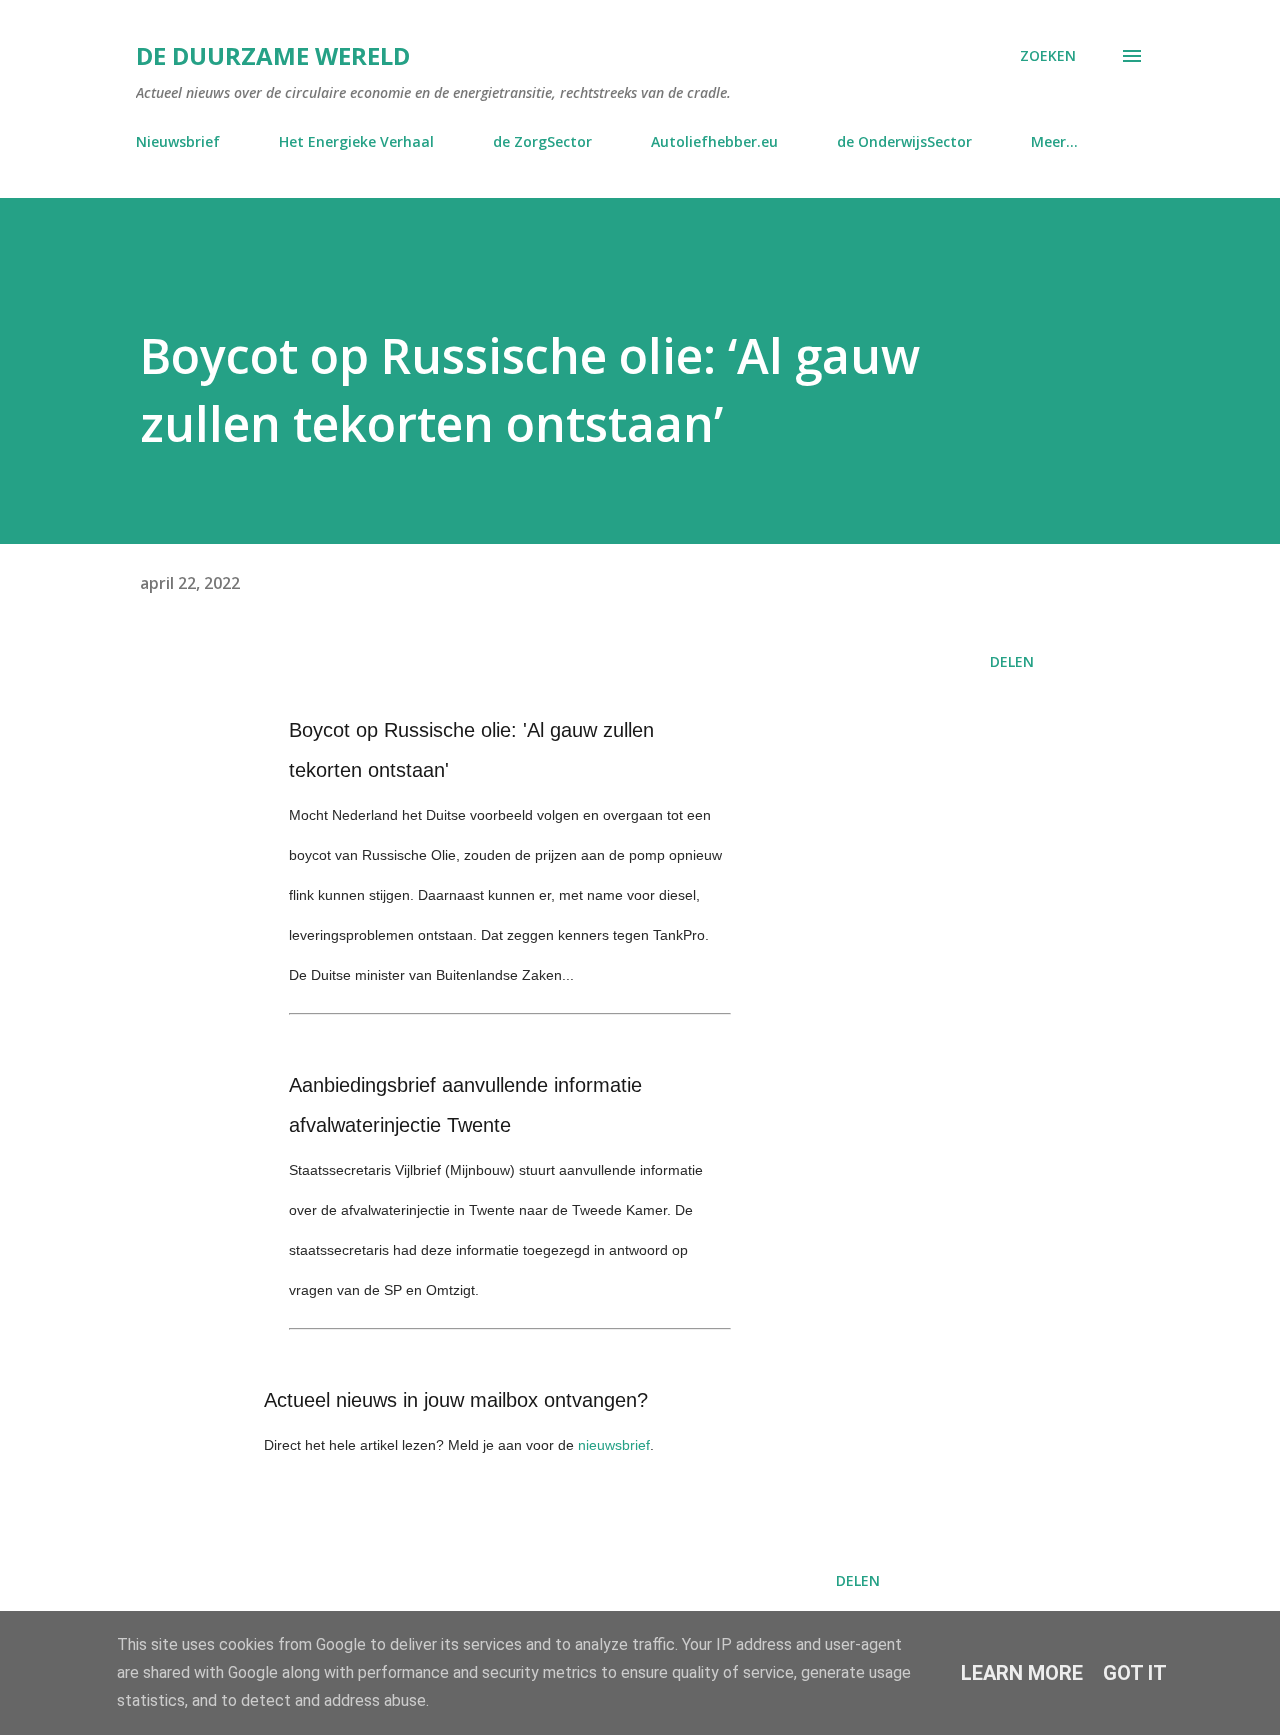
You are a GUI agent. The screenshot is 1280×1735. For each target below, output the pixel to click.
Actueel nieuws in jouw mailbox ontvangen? (456, 1400)
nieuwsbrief (614, 1445)
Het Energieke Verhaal (356, 141)
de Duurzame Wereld (273, 55)
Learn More (1022, 1673)
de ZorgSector (542, 141)
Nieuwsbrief (178, 141)
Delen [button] (1012, 661)
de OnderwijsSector (904, 141)
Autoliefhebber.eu (714, 141)
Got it (1135, 1673)
